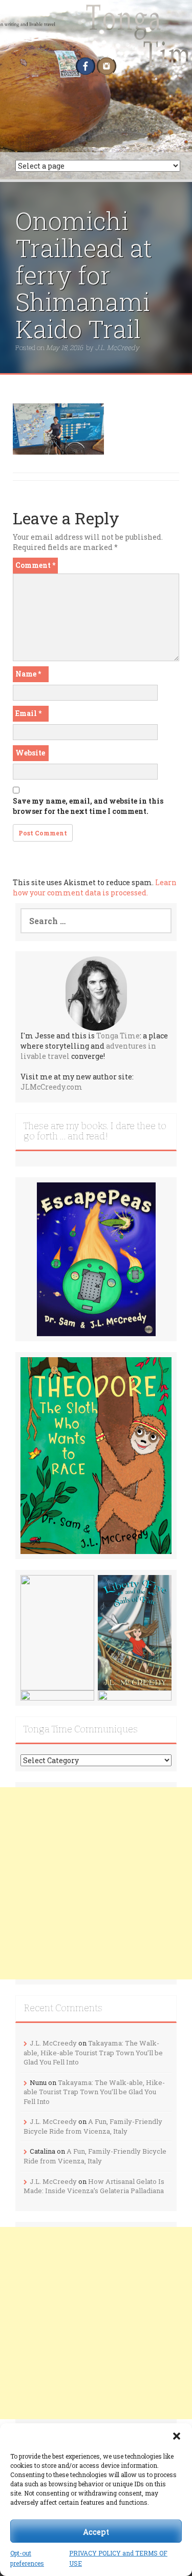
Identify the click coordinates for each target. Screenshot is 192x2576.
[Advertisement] (96, 1883)
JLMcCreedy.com (51, 1087)
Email (28, 713)
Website (30, 753)
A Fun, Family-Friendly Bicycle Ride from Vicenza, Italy (93, 2126)
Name (28, 674)
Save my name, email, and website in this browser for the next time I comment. (88, 806)
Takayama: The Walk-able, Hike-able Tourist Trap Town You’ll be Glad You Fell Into (93, 2052)
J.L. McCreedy (117, 347)
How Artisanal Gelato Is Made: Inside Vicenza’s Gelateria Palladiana (94, 2186)
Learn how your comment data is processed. (95, 887)
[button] (177, 2436)
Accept (96, 2531)
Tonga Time (118, 1036)
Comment (35, 565)
